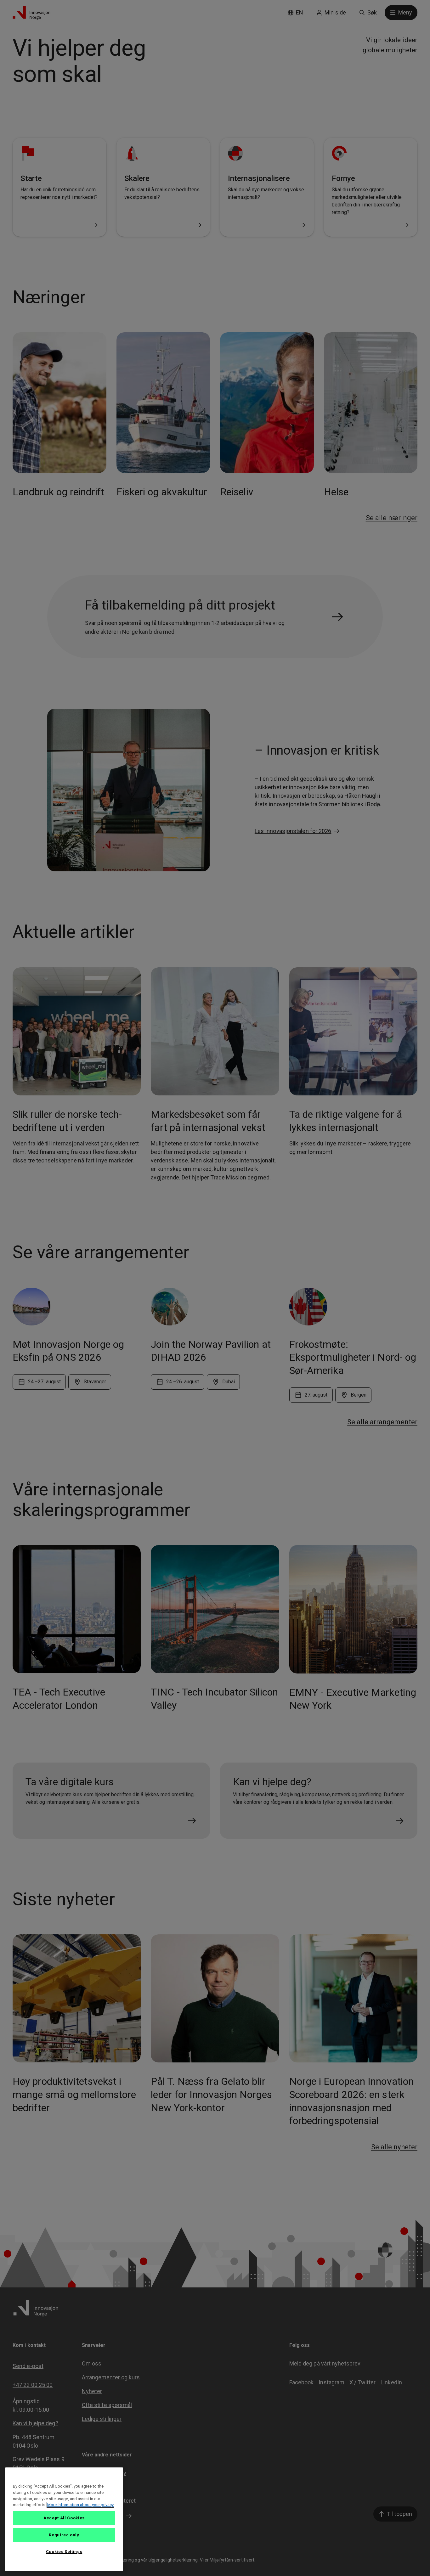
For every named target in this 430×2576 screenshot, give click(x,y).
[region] (64, 2519)
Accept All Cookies (64, 2518)
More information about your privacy (80, 2505)
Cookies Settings (64, 2552)
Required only (64, 2535)
